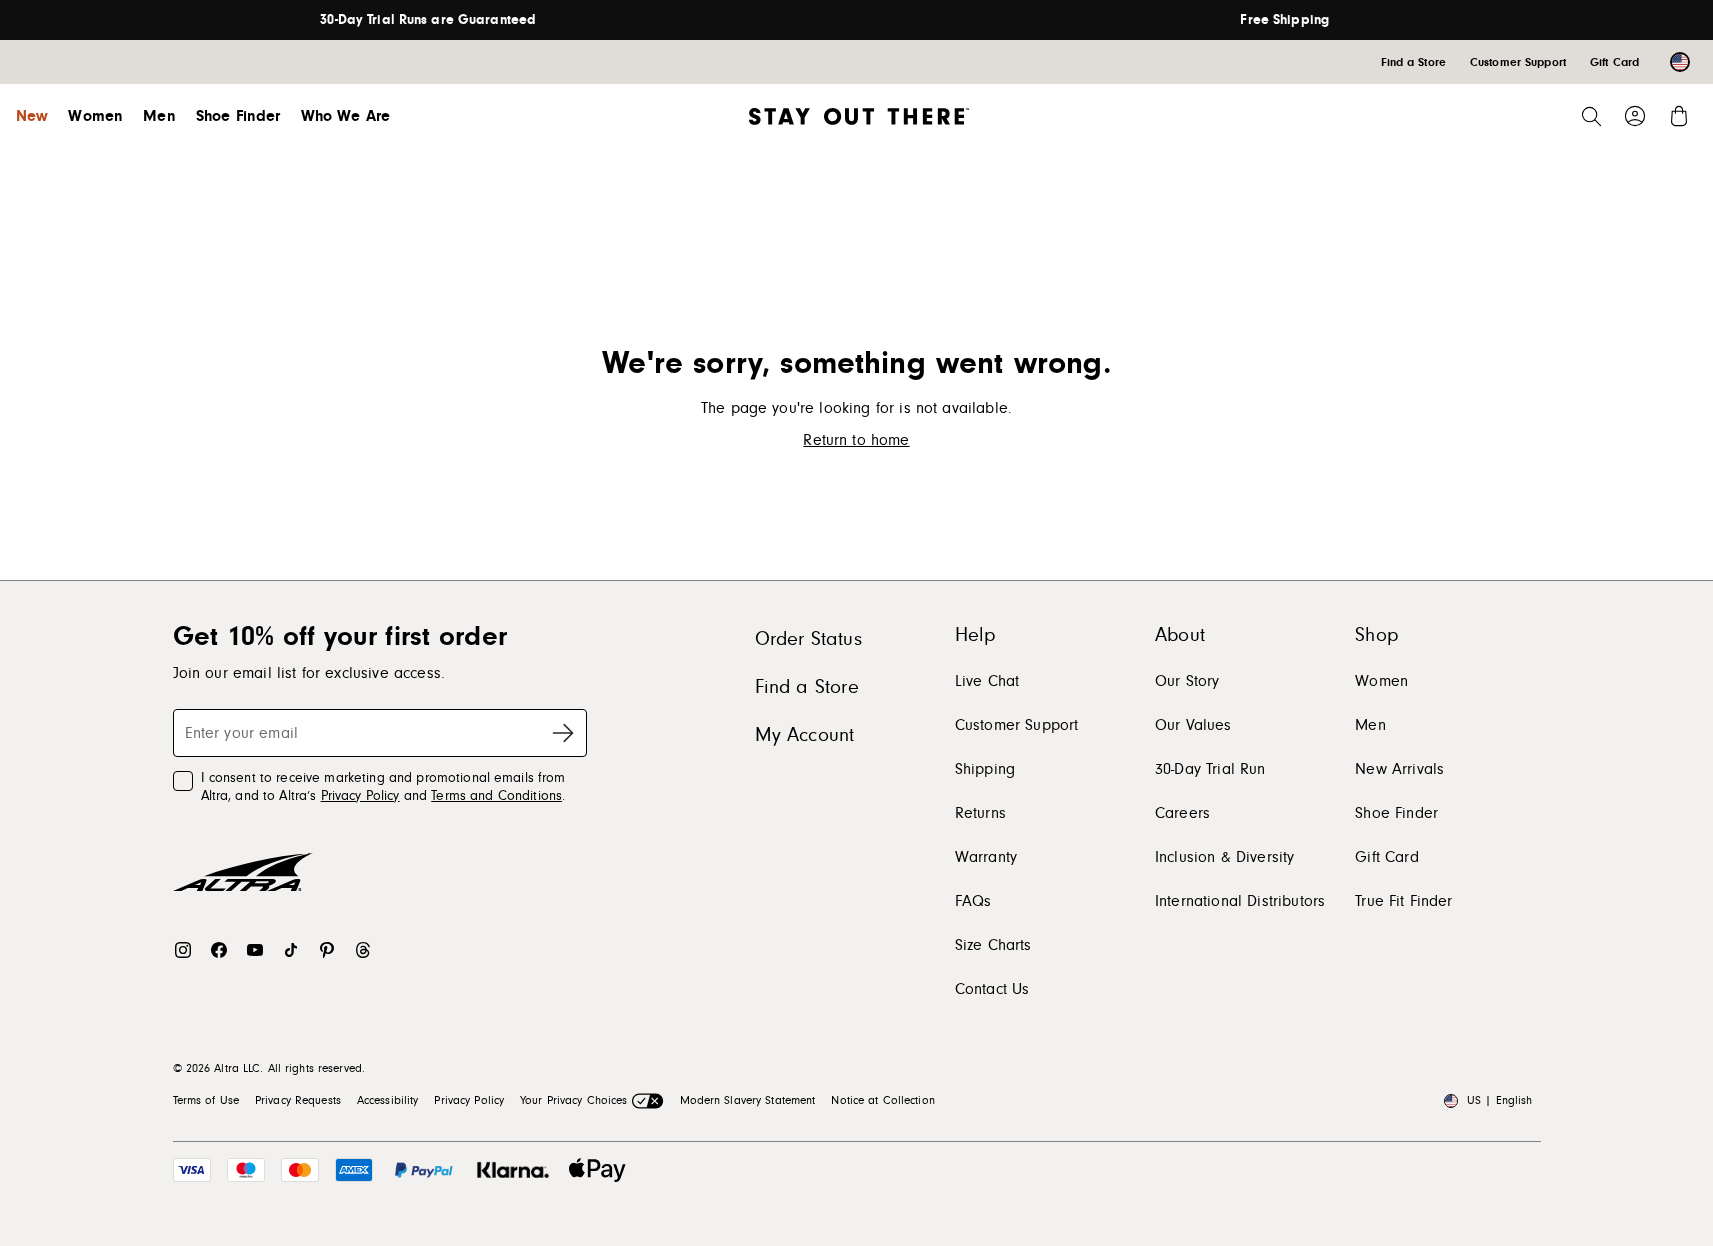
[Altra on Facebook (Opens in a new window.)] (219, 950)
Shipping (985, 769)
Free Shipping (1284, 20)
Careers (1182, 813)
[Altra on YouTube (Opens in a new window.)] (255, 950)
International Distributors (1240, 901)
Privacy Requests (298, 1100)
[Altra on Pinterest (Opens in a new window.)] (327, 950)
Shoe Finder (238, 116)
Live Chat (987, 681)
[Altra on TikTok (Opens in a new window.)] (291, 950)
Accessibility (388, 1100)
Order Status (808, 639)
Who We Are (346, 116)
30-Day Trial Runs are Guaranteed (428, 20)
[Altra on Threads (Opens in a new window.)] (363, 950)
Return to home (856, 440)
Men (159, 116)
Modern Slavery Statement (748, 1100)
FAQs (973, 901)
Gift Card (1386, 857)
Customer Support (1017, 725)
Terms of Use (206, 1100)
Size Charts (993, 945)
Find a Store (807, 687)
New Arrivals (1399, 769)
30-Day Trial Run (1210, 769)
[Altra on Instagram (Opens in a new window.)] (183, 950)
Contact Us (992, 989)
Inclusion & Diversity (1224, 857)
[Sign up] (563, 733)
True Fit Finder (1403, 901)
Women (95, 116)
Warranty (986, 857)
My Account (805, 735)
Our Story (1187, 681)
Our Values (1193, 725)
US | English (1499, 1100)
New (32, 116)
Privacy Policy (360, 796)
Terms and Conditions (496, 796)
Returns (980, 813)
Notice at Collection (882, 1100)
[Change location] (1680, 62)
